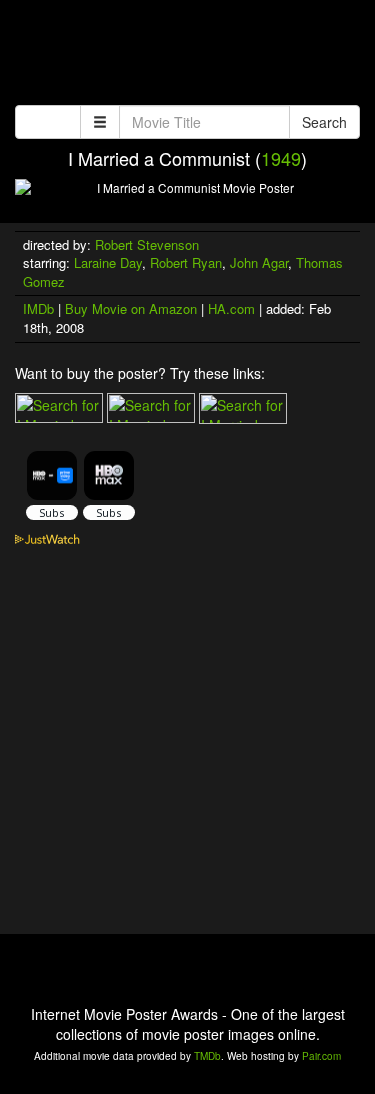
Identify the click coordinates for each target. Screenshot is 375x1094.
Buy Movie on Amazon (131, 308)
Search (324, 122)
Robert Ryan (186, 262)
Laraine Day (108, 262)
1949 (281, 158)
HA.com (231, 308)
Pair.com (321, 1056)
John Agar (259, 262)
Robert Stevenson (147, 244)
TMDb (207, 1056)
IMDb (38, 308)
